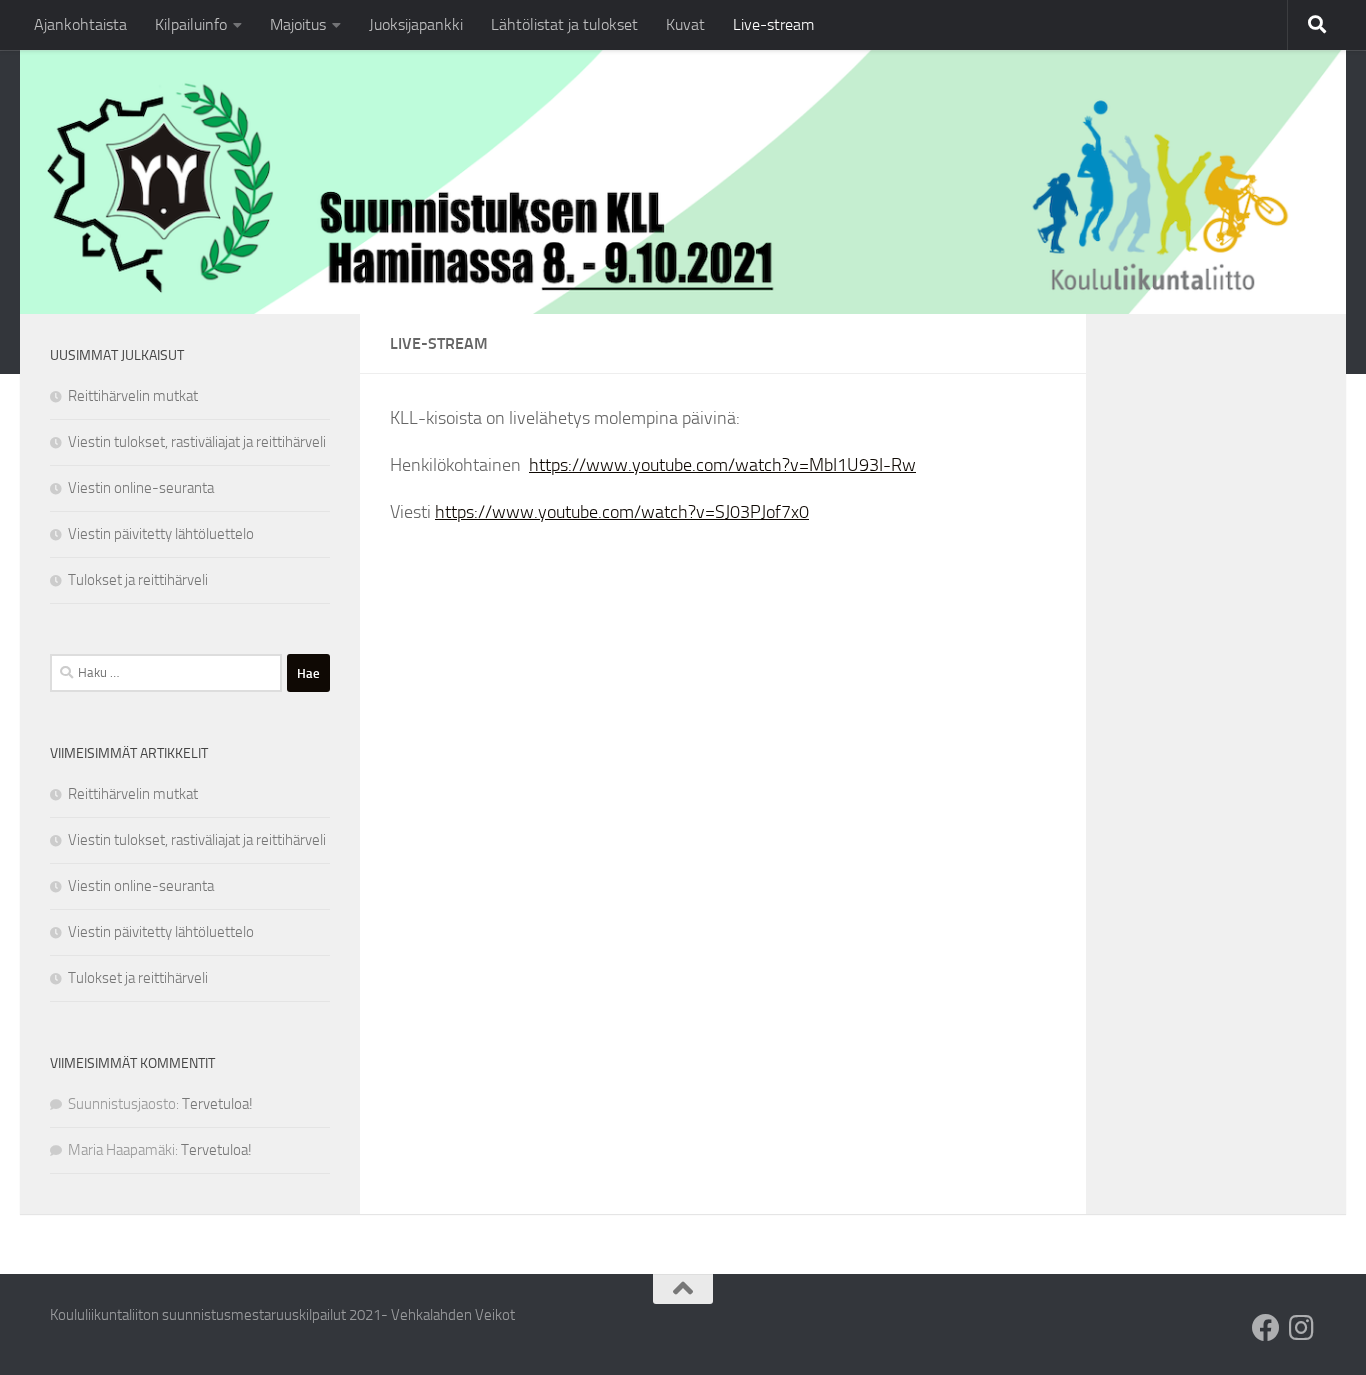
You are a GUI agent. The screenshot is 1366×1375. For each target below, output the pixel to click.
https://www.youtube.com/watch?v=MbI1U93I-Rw (722, 465)
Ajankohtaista (80, 24)
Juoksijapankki (416, 24)
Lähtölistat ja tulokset (564, 24)
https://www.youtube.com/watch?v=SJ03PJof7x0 (622, 512)
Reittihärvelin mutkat (133, 396)
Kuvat (685, 24)
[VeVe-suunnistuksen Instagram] (1302, 1328)
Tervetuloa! (217, 1104)
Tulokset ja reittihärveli (138, 580)
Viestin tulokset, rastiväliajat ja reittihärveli (197, 442)
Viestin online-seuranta (141, 488)
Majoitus (298, 24)
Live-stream (773, 24)
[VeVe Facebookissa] (1266, 1328)
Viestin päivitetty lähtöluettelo (161, 534)
